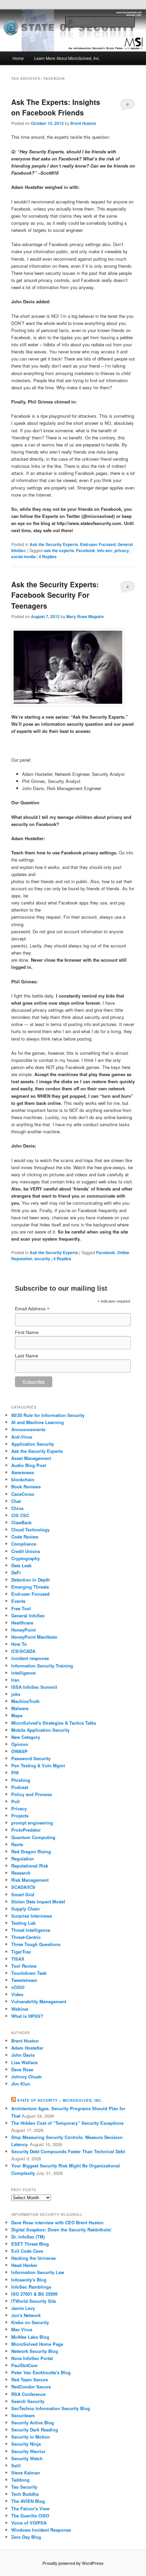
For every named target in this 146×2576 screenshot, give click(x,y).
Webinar (20, 2009)
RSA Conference (28, 2394)
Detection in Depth (31, 1580)
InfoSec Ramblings (31, 2287)
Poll (15, 1801)
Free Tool (21, 1608)
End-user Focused (98, 544)
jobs (16, 1694)
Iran (15, 1680)
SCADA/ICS (23, 1887)
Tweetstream (24, 1980)
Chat (16, 1501)
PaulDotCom (24, 2365)
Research (21, 1873)
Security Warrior (28, 2451)
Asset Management (31, 1458)
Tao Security (24, 2487)
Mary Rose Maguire (85, 616)
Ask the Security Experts (54, 544)
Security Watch (27, 2458)
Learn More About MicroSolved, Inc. (67, 58)
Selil (16, 2465)
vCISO (18, 1987)
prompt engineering (32, 1823)
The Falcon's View (30, 2508)
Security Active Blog (33, 2422)
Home (18, 58)
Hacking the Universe (33, 2258)
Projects (20, 1816)
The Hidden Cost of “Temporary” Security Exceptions (67, 2123)
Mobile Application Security (40, 1730)
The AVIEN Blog (28, 2501)
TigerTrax (21, 1952)
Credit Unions (26, 1551)
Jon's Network (26, 2315)
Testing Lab (23, 1923)
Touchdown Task (29, 1973)
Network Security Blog (35, 2351)
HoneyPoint (23, 1630)
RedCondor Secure (31, 2387)
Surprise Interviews (32, 1916)
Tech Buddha (25, 2494)
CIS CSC (20, 1515)
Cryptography (25, 1558)
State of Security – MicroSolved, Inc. (60, 2100)
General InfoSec (28, 1616)
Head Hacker (24, 2265)
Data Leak (21, 1565)
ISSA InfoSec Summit (34, 1687)
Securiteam (23, 2415)
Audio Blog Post (29, 1465)
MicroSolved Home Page (37, 2344)
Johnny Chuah (26, 2077)
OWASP (19, 1751)
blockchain (23, 1479)
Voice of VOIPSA (29, 2523)
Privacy (19, 1808)
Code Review (25, 1537)
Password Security (31, 1758)
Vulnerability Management (39, 2001)
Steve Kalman (26, 2473)
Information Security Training (42, 1666)
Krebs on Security (30, 2322)
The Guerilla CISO (30, 2516)
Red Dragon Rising (31, 1851)
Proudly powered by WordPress (73, 2563)
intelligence (23, 1673)
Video (17, 1994)
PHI (15, 1773)
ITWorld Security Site (34, 2301)
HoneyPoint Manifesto (34, 1637)
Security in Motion (31, 2437)
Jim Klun (21, 2084)
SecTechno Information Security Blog (51, 2408)
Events (18, 1601)
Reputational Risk (30, 1866)
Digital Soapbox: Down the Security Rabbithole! (61, 2230)
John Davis (23, 2055)
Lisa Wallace (24, 2062)
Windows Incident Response (41, 2530)
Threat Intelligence (31, 1930)
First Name (27, 1332)
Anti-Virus (22, 1437)
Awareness (23, 1472)
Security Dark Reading (35, 2430)
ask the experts (59, 550)
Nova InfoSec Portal (32, 2358)
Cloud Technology (30, 1530)
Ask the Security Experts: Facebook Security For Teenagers (55, 595)
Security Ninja (26, 2444)
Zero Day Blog (26, 2537)
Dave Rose (22, 2069)
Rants (17, 1844)
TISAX (18, 1959)
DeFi (16, 1573)
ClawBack (21, 1522)
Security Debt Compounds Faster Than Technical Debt (68, 2151)
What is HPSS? (27, 2016)
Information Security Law (38, 2272)
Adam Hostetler (27, 2048)
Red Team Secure (30, 2379)
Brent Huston (83, 123)
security (42, 1259)
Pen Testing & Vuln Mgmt (38, 1765)
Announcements (28, 1429)
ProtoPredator (26, 1830)
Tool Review (24, 1966)
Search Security (28, 2401)
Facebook (86, 550)
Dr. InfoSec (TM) (28, 2237)
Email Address (32, 1309)
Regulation (23, 1859)
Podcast (20, 1787)
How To (19, 1644)
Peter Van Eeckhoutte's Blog (41, 2372)
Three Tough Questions (36, 1944)
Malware (20, 1708)
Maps (17, 1715)
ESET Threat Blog (30, 2244)
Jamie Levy (23, 2308)
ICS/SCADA (23, 1651)
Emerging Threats (30, 1587)
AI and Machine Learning (38, 1422)
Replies (48, 556)
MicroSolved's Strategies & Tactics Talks (54, 1723)
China (17, 1508)
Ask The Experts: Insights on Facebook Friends (56, 107)
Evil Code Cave (27, 2251)
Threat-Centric (26, 1937)
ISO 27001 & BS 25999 (34, 2294)
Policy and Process (32, 1794)
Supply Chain (25, 1909)
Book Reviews (26, 1487)
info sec (105, 550)
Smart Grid (23, 1894)
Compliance (24, 1544)
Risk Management (30, 1880)
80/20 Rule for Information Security (48, 1415)
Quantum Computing (33, 1837)
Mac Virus (22, 2329)
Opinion (20, 1744)
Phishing (21, 1780)
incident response (30, 1658)
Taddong (20, 2480)
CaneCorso (23, 1494)
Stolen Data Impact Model (38, 1902)
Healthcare (22, 1623)
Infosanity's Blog (29, 2280)
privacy (122, 550)
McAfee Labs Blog (30, 2337)
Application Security (33, 1444)
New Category (26, 1737)
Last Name (27, 1356)
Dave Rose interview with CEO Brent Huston (57, 2222)
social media (23, 556)
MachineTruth (25, 1701)
